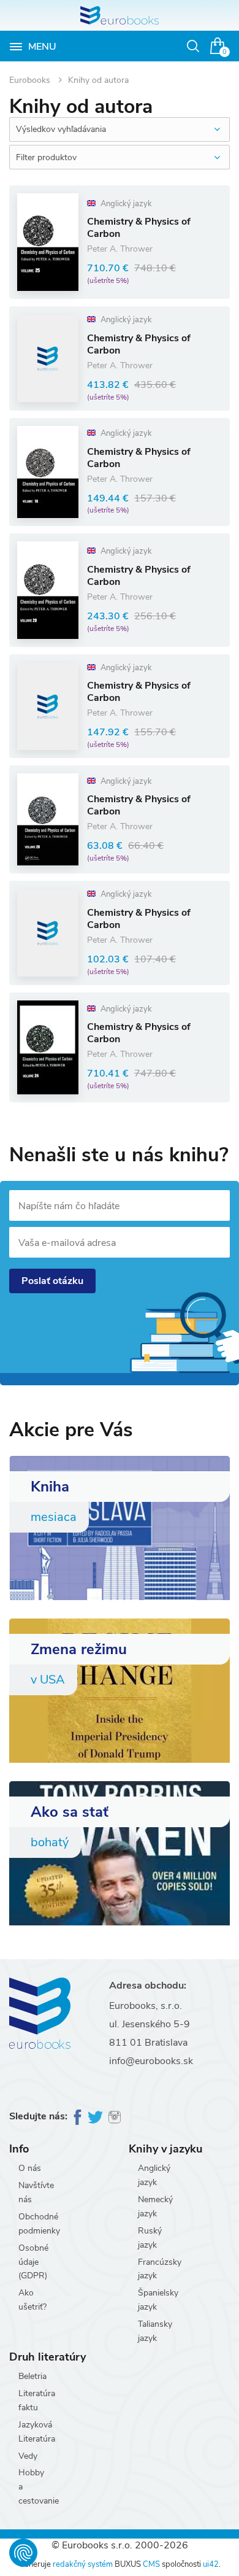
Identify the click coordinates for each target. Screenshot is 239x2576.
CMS (151, 2564)
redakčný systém (83, 2564)
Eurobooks (31, 80)
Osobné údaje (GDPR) (33, 2262)
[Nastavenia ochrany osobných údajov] (23, 2553)
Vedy (28, 2456)
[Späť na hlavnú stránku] (120, 15)
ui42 (211, 2564)
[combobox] (120, 130)
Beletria (32, 2376)
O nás (30, 2168)
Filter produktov (46, 157)
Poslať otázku (52, 1281)
